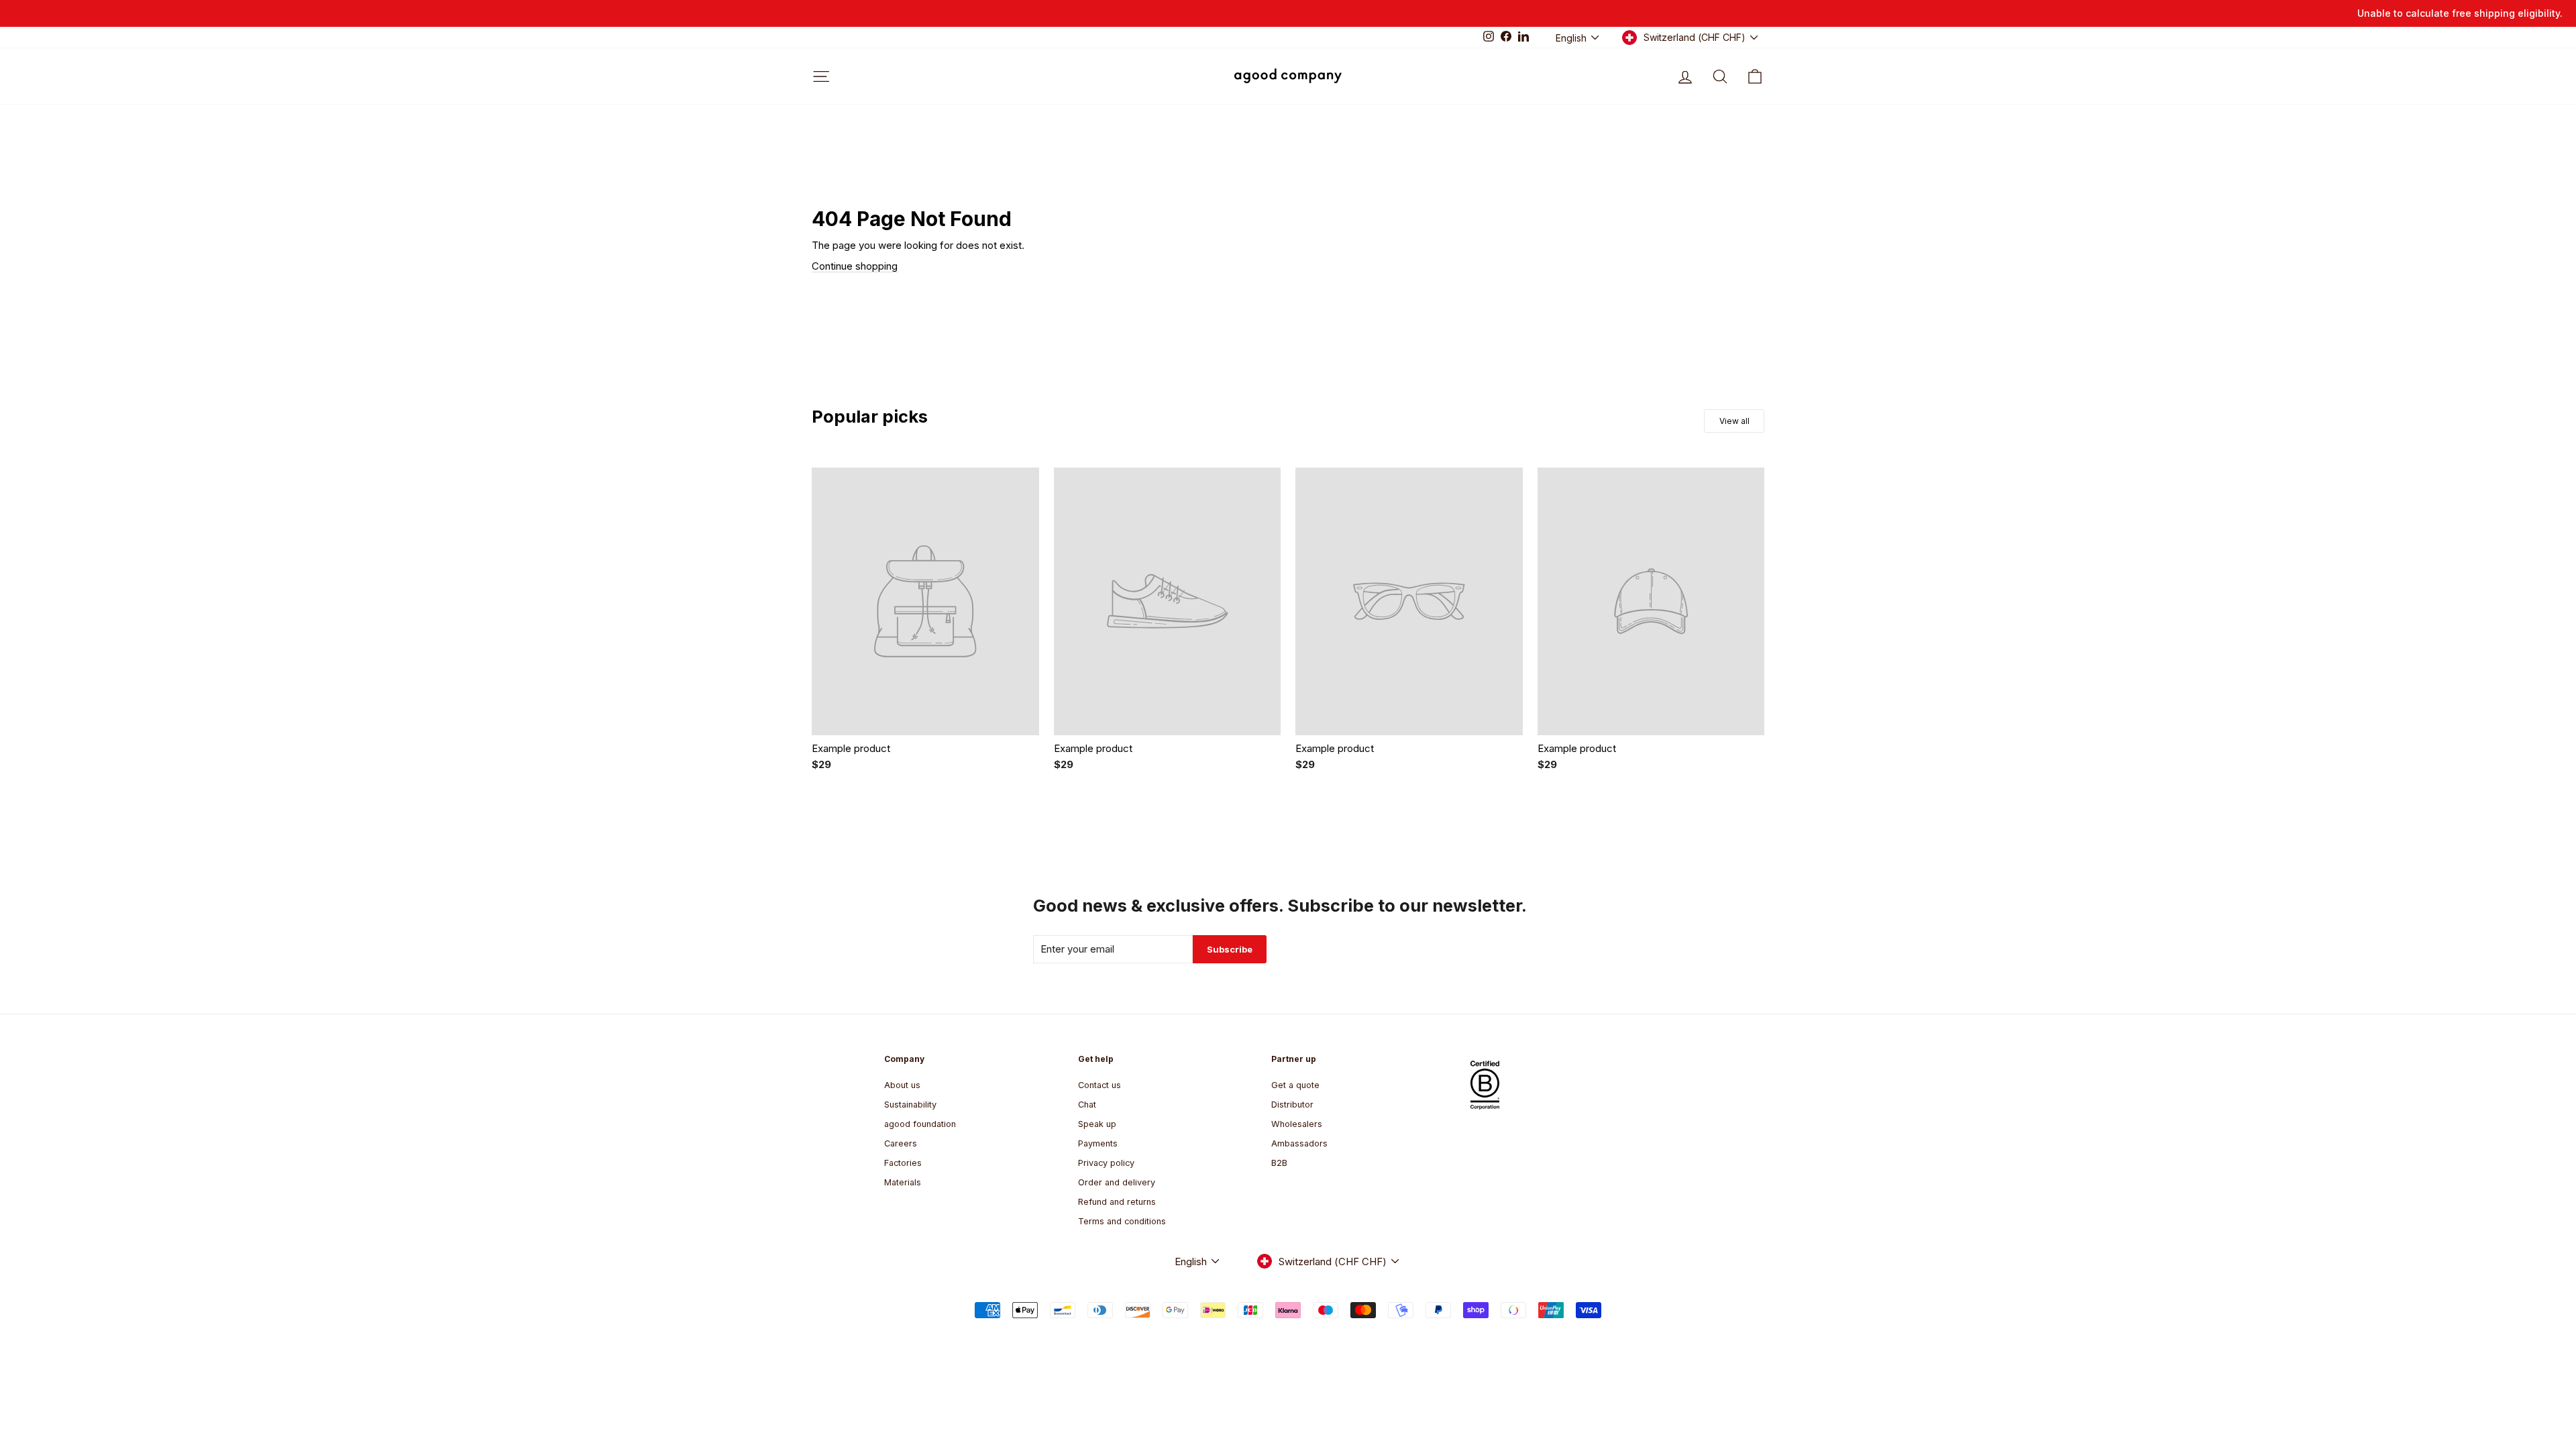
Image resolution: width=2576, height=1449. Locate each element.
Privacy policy (1106, 1163)
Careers (901, 1143)
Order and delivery (1117, 1182)
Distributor (1292, 1105)
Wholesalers (1297, 1124)
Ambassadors (1299, 1143)
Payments (1098, 1143)
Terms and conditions (1122, 1221)
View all (1734, 421)
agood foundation (920, 1124)
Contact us (1099, 1085)
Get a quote (1295, 1085)
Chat (1087, 1105)
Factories (903, 1163)
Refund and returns (1117, 1202)
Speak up (1097, 1124)
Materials (903, 1182)
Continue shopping (855, 266)
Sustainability (910, 1105)
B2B (1279, 1163)
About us (902, 1085)
